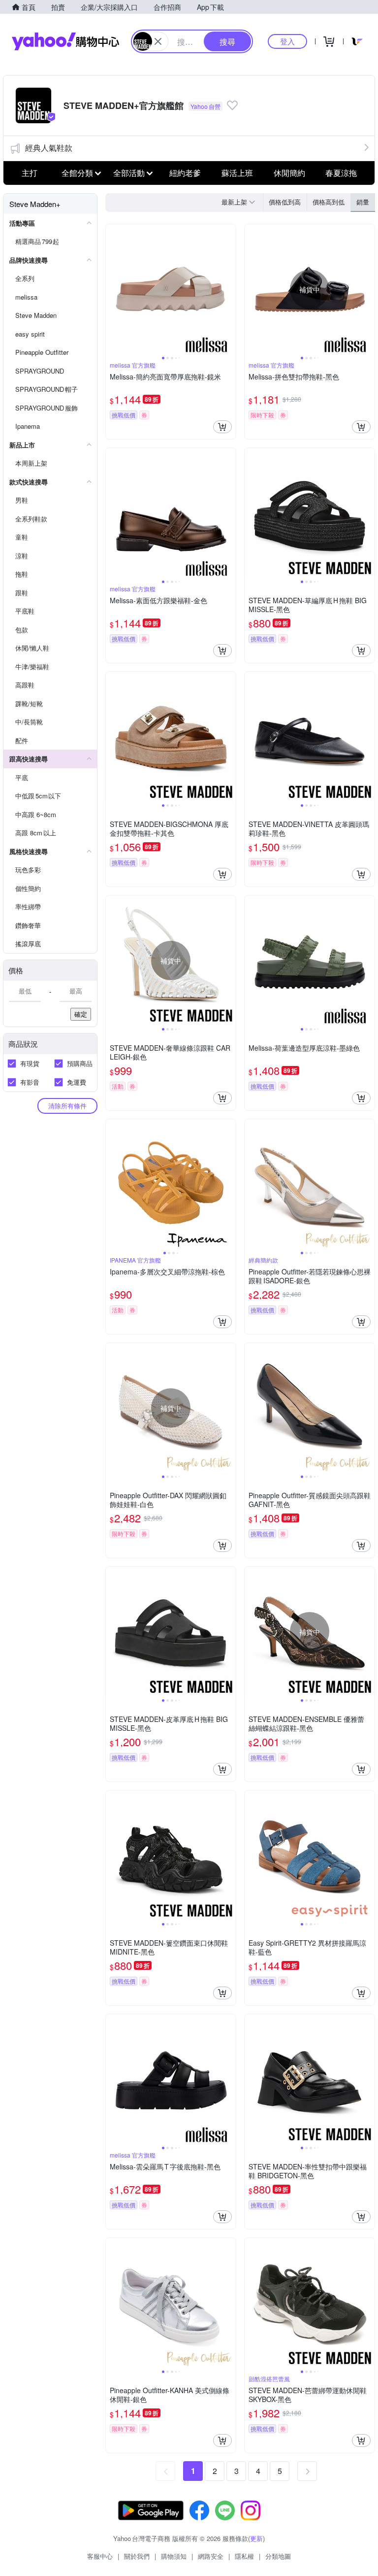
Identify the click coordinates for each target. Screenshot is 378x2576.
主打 (30, 173)
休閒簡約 (289, 173)
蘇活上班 (237, 173)
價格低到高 (285, 202)
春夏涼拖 (341, 173)
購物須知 (174, 2556)
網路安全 (211, 2556)
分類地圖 (278, 2556)
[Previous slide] (112, 289)
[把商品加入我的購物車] (222, 427)
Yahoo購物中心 (65, 41)
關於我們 (137, 2556)
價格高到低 (329, 202)
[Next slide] (229, 289)
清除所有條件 (67, 1106)
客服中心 (100, 2556)
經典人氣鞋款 (49, 148)
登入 (287, 41)
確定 (81, 1014)
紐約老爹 (185, 173)
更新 (256, 2538)
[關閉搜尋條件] (158, 41)
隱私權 (244, 2556)
